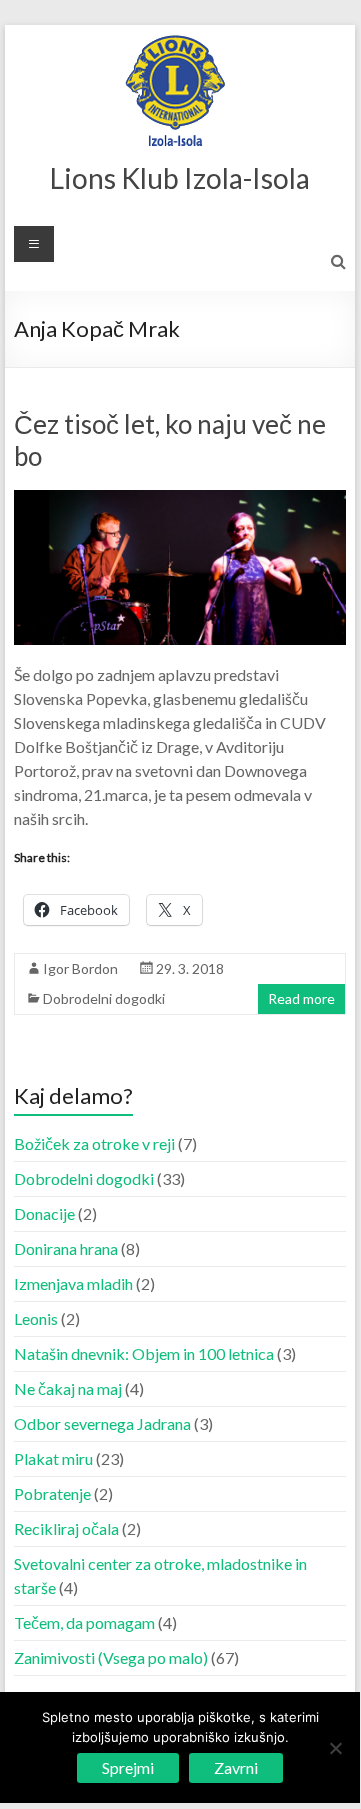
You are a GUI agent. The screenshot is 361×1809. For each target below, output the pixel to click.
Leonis (36, 1318)
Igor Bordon (80, 968)
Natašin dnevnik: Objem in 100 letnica (144, 1353)
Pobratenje (52, 1493)
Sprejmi (128, 1767)
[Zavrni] (335, 1748)
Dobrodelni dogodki (104, 998)
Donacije (44, 1213)
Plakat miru (53, 1458)
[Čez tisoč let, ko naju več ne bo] (180, 499)
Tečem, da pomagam (84, 1622)
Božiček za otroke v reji (94, 1143)
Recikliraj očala (66, 1528)
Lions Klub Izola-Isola (180, 178)
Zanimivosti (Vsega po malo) (111, 1657)
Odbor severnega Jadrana (102, 1423)
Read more (301, 998)
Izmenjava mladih (73, 1283)
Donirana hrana (66, 1248)
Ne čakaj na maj (68, 1388)
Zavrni (236, 1767)
